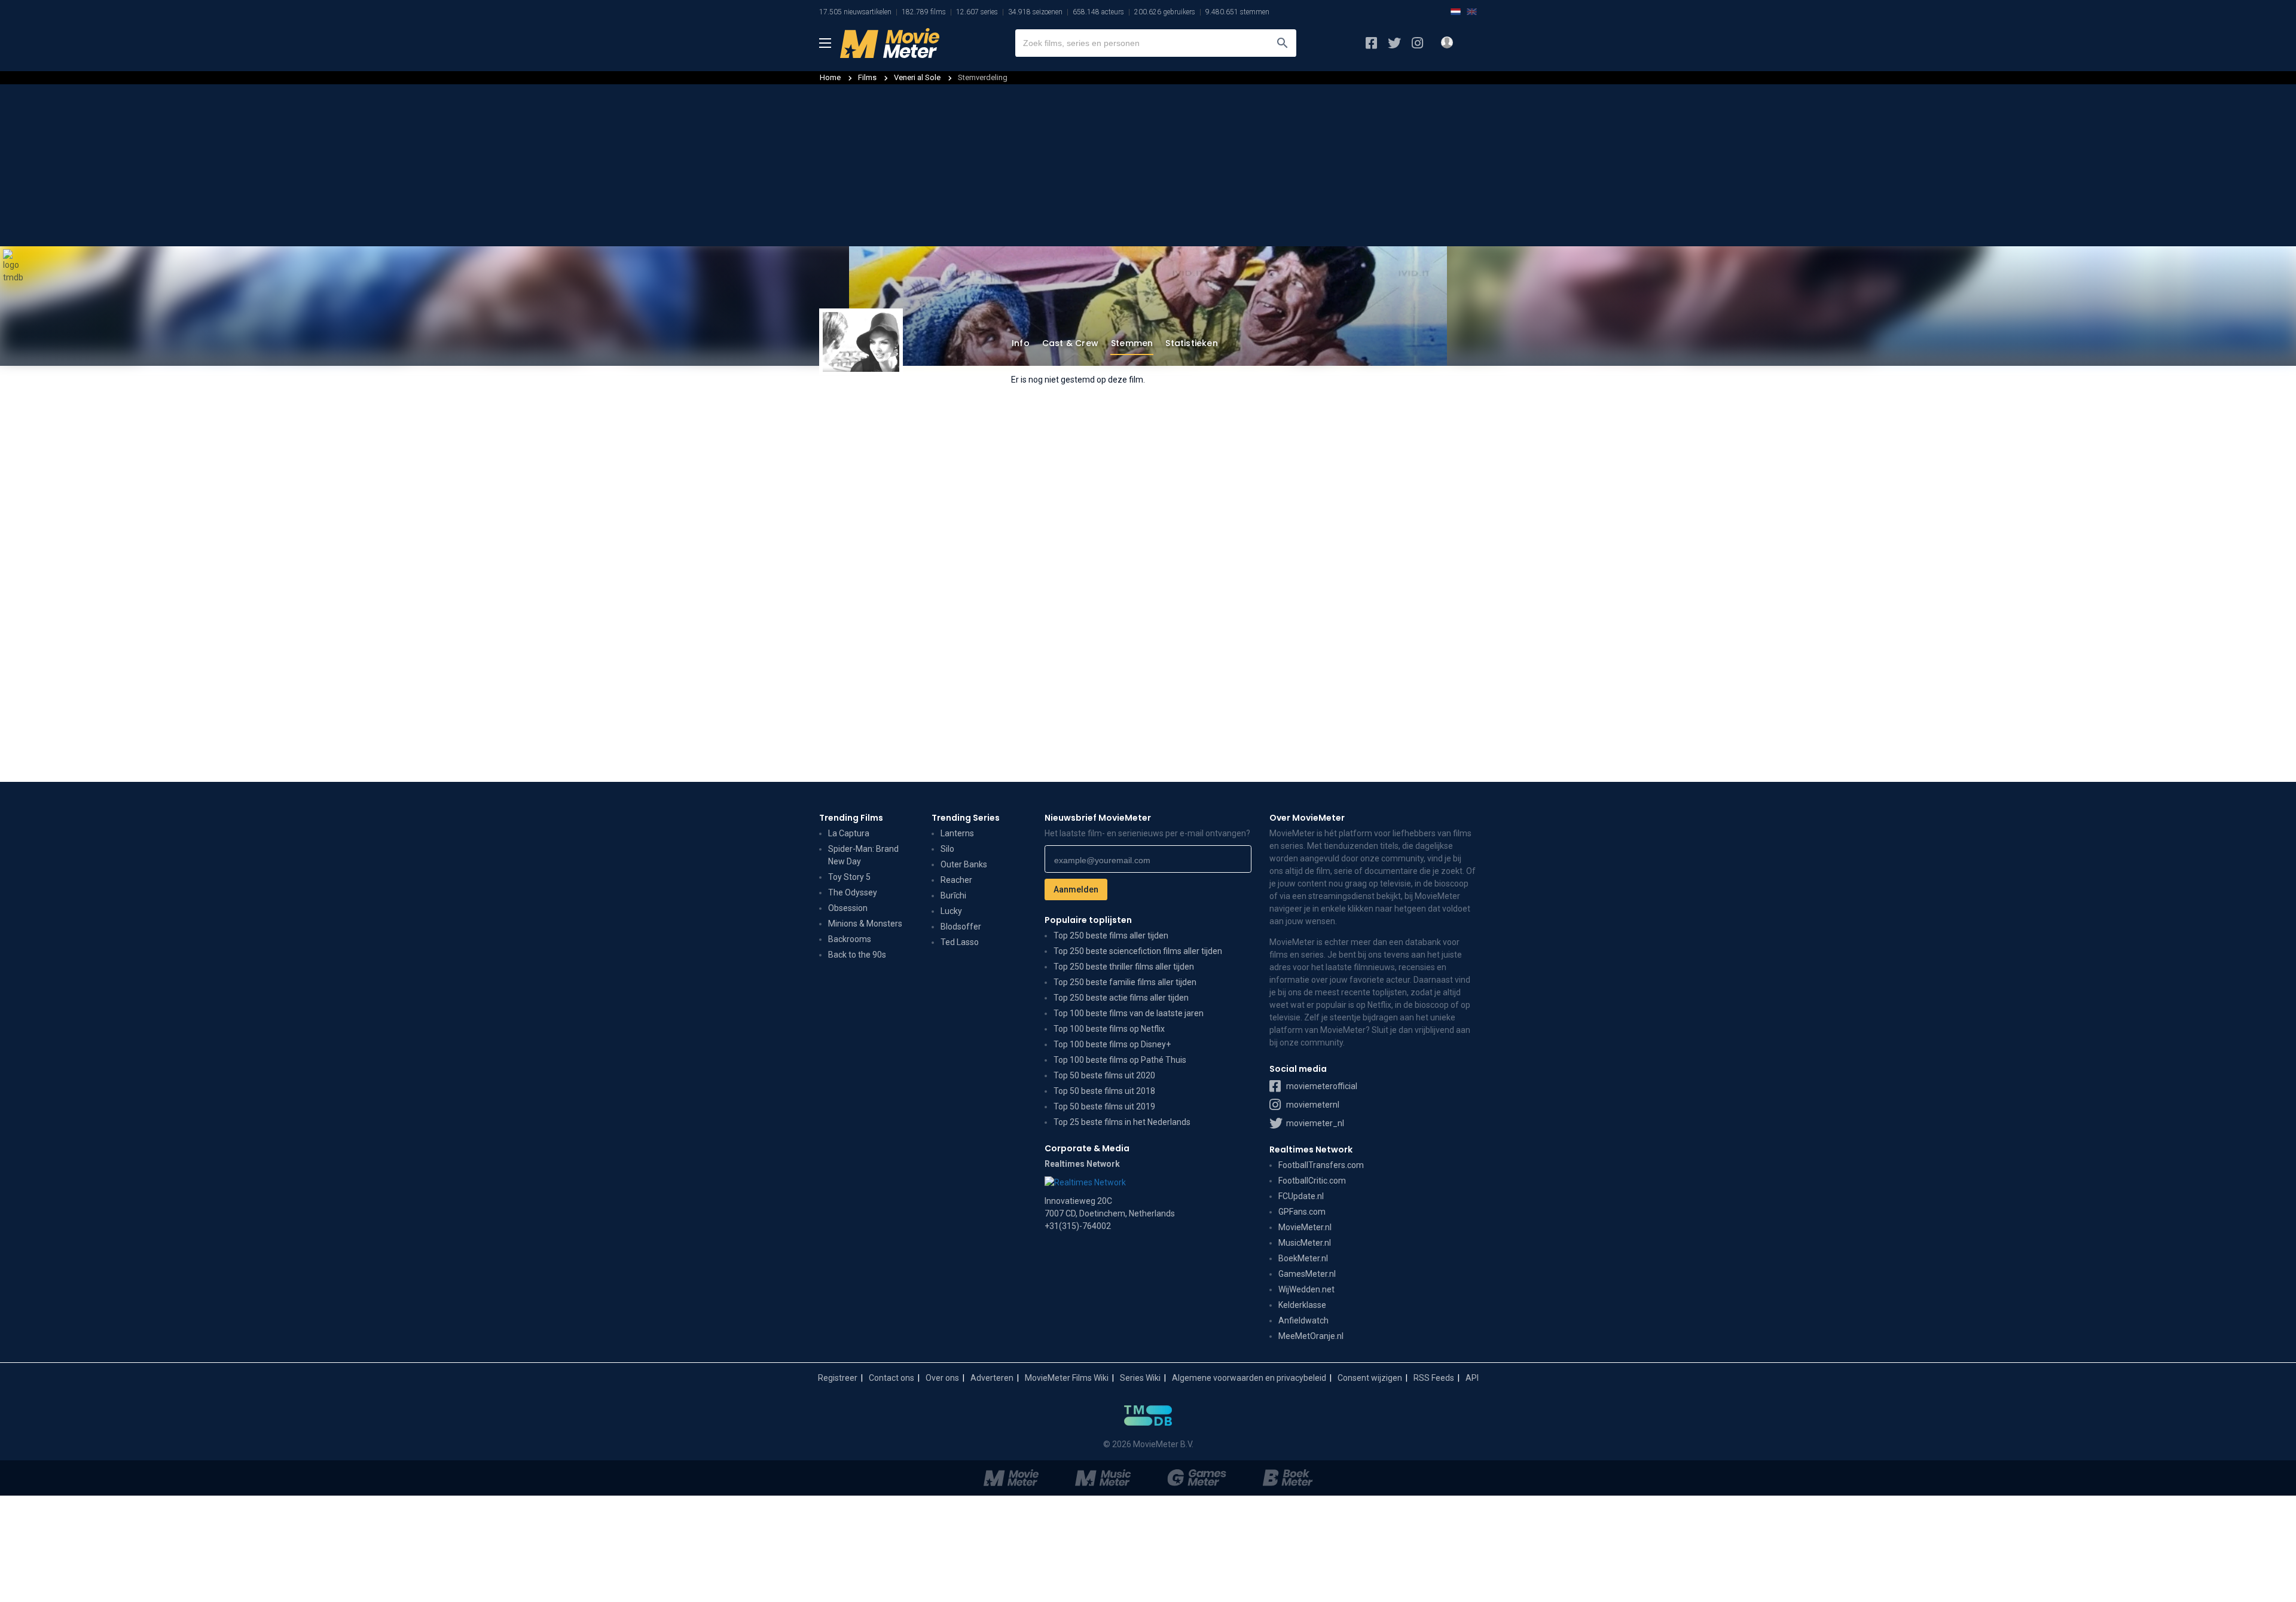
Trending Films (851, 818)
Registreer (838, 1378)
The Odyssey (853, 892)
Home (830, 77)
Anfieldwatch (1303, 1320)
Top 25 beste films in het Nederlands (1122, 1122)
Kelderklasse (1302, 1305)
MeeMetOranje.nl (1311, 1336)
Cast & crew (1070, 343)
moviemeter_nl (1314, 1123)
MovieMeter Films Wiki (1067, 1378)
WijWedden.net (1306, 1289)
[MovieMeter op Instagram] (1417, 43)
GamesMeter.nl (1307, 1274)
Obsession (848, 908)
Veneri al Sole (918, 77)
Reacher (956, 880)
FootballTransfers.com (1321, 1165)
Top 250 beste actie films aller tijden (1121, 998)
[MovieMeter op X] (1394, 43)
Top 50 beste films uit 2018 (1104, 1091)
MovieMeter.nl (1305, 1227)
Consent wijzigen (1370, 1378)
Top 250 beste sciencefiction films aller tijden (1138, 951)
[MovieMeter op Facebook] (1371, 43)
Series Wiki (1140, 1378)
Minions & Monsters (865, 924)
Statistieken (1191, 343)
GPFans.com (1302, 1212)
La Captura (849, 833)
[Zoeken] (1283, 43)
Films (867, 77)
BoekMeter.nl (1303, 1258)
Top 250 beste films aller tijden (1111, 935)
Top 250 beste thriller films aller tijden (1124, 967)
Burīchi (953, 895)
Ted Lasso (960, 942)
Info (1021, 343)
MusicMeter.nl (1305, 1243)
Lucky (951, 911)
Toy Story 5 (849, 877)
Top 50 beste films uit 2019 (1104, 1106)
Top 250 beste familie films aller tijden (1125, 982)
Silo (947, 849)
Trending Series (966, 818)
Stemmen (1132, 343)
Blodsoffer (961, 927)
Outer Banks (964, 864)
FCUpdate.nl (1301, 1196)
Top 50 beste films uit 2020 (1104, 1075)
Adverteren (992, 1378)
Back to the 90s (857, 955)
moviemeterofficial (1321, 1086)
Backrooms (850, 939)
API (1472, 1378)
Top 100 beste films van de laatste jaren (1129, 1013)
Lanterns (957, 833)
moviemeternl (1312, 1105)
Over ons (942, 1378)
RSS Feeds (1434, 1378)
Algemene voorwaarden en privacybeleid (1249, 1378)
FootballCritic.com (1312, 1181)
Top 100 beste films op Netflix (1109, 1029)
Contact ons (891, 1378)
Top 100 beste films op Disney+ (1112, 1044)
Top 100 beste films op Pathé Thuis (1120, 1060)
